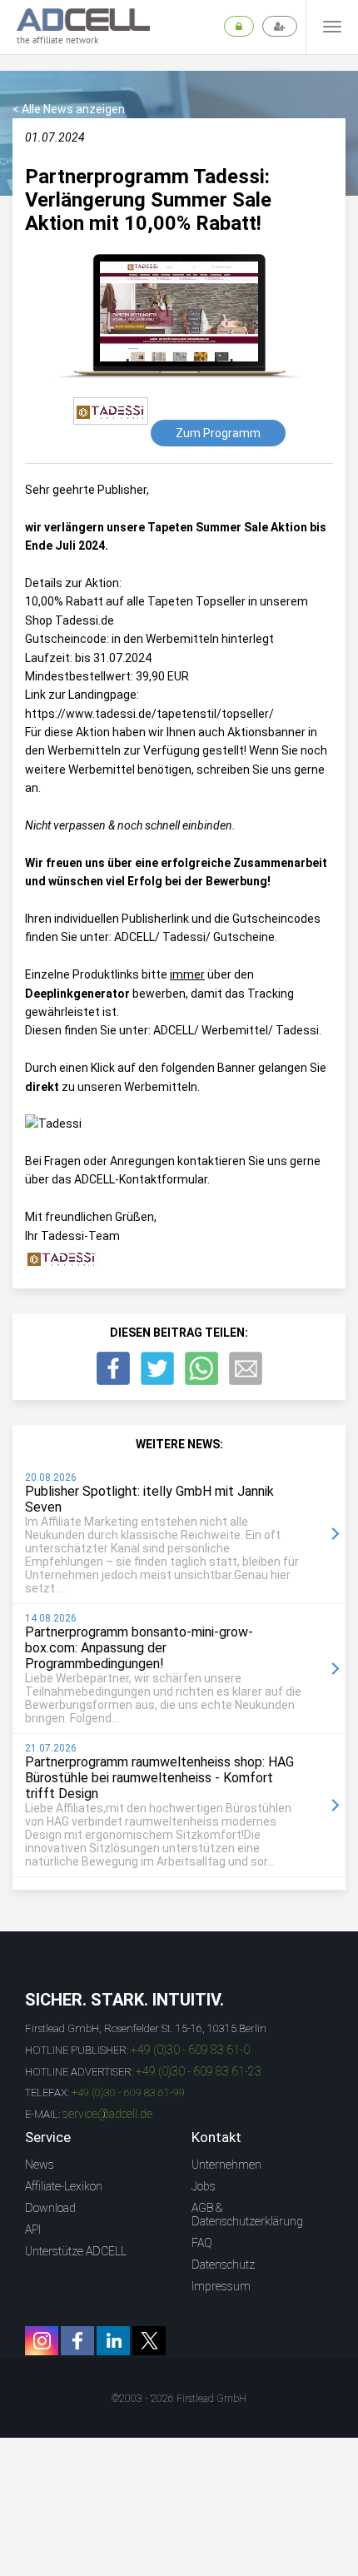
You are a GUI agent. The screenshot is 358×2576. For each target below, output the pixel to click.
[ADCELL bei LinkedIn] (113, 2341)
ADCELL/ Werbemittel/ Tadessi (236, 1030)
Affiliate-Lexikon (64, 2186)
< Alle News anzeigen (69, 109)
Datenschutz (223, 2265)
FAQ (202, 2243)
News (40, 2165)
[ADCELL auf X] (149, 2341)
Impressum (221, 2286)
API (33, 2230)
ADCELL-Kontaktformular (141, 1179)
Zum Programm (218, 433)
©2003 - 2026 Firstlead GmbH (179, 2399)
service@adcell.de (107, 2114)
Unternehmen (226, 2165)
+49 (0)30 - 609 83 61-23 (199, 2071)
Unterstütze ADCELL (76, 2251)
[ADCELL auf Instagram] (42, 2341)
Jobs (204, 2186)
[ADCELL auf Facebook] (77, 2341)
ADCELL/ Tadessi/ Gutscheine (194, 937)
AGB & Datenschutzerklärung (247, 2215)
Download (50, 2208)
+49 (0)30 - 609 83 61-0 (190, 2050)
